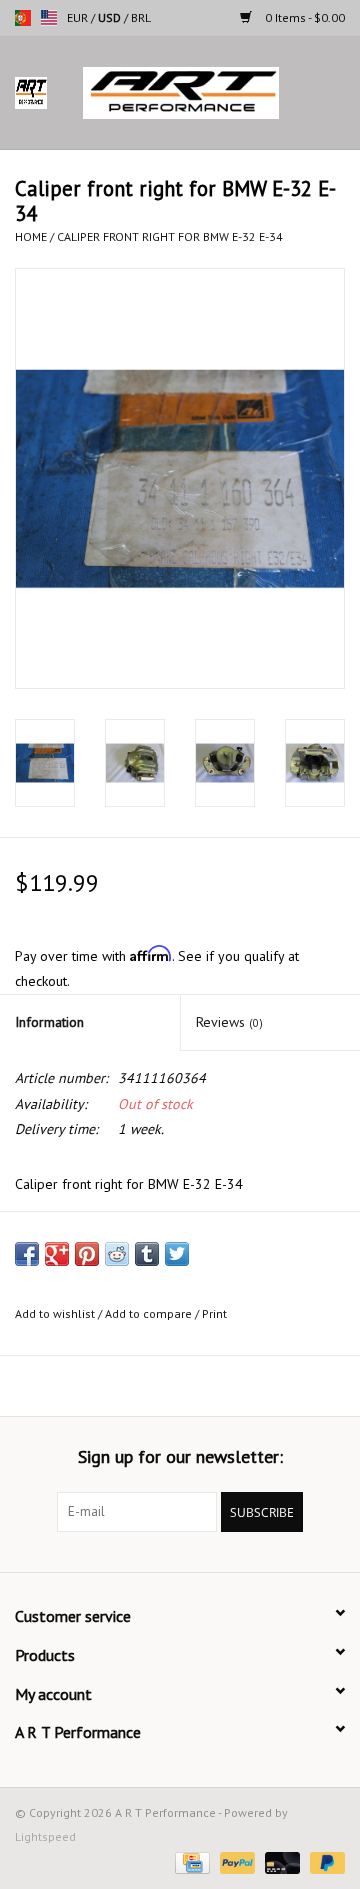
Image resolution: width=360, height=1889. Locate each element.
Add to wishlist (55, 1313)
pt (23, 18)
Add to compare (150, 1313)
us (49, 18)
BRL (141, 17)
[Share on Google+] (57, 1254)
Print (214, 1313)
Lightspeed (45, 1836)
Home (31, 236)
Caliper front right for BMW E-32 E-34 (170, 236)
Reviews (229, 1022)
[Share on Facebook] (27, 1254)
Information (49, 1022)
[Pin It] (87, 1254)
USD (111, 17)
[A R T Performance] (211, 92)
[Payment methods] (190, 1861)
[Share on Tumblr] (147, 1254)
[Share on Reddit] (117, 1254)
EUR (79, 17)
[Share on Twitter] (177, 1254)
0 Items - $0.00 (303, 17)
